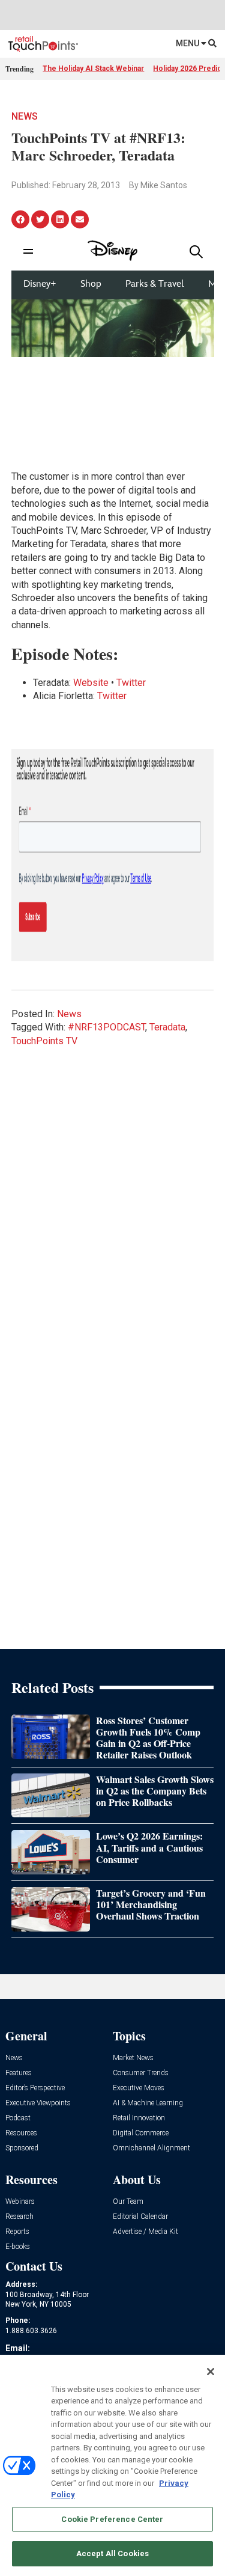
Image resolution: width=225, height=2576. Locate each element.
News (25, 116)
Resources (21, 2133)
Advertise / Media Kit (145, 2232)
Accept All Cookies (112, 2553)
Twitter (131, 683)
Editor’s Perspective (35, 2088)
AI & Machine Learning (148, 2103)
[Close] (211, 2372)
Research (19, 2217)
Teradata (167, 1027)
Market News (133, 2058)
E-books (18, 2247)
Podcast (18, 2118)
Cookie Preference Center (112, 2519)
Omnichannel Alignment (151, 2148)
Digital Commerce (141, 2133)
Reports (17, 2232)
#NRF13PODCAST (106, 1027)
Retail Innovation (139, 2118)
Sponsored (22, 2148)
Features (19, 2073)
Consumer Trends (141, 2073)
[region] (112, 2465)
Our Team (128, 2202)
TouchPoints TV (44, 1041)
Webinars (20, 2202)
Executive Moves (139, 2088)
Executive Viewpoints (38, 2103)
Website (91, 683)
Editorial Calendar (140, 2217)
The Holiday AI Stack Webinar (93, 69)
